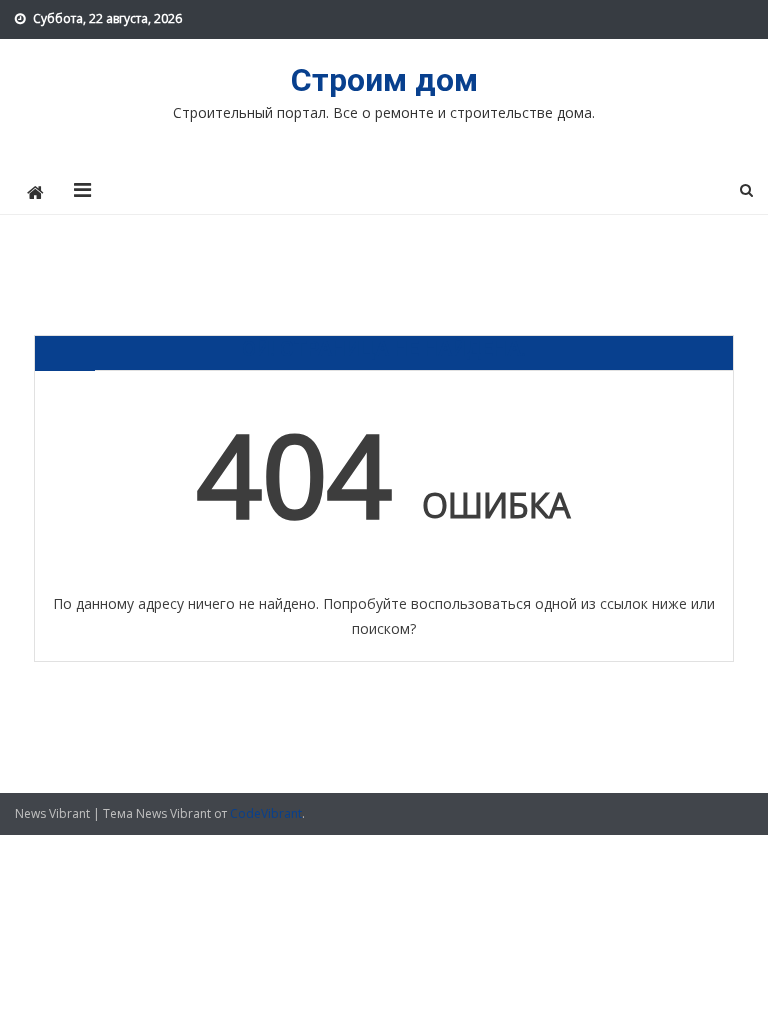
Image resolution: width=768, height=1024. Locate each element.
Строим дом (384, 80)
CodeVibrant (266, 813)
